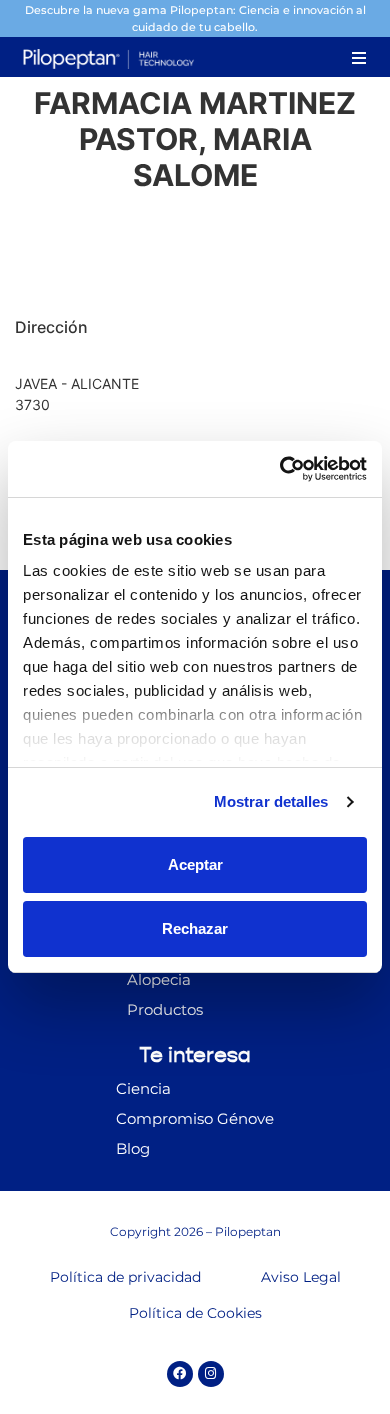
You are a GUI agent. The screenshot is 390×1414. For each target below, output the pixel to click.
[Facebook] (180, 1374)
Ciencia (143, 1088)
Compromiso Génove (195, 1118)
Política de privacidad (125, 1277)
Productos (165, 1009)
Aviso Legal (301, 1277)
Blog (133, 1148)
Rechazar (195, 928)
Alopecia (159, 979)
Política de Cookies (195, 1313)
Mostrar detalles (271, 801)
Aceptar (195, 864)
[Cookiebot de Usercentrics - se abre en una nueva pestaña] (280, 469)
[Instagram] (211, 1374)
